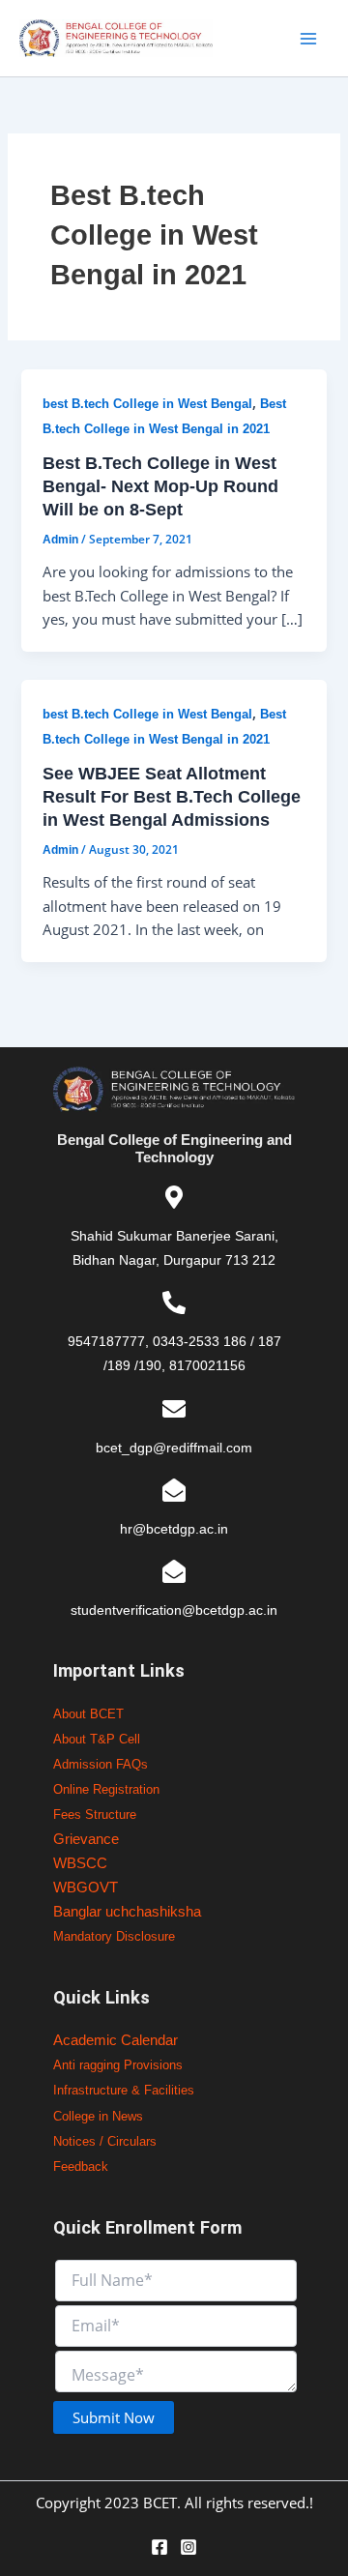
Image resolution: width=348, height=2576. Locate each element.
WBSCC (80, 1863)
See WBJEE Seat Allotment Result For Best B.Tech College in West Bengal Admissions (172, 796)
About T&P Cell (97, 1739)
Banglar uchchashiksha (127, 1912)
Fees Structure (95, 1815)
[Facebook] (159, 2547)
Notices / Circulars (105, 2141)
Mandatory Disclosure (114, 1936)
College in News (98, 2116)
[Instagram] (188, 2547)
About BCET (88, 1714)
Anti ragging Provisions (118, 2065)
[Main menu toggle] (308, 39)
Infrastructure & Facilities (124, 2090)
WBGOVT (86, 1888)
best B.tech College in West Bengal (147, 404)
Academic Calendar (116, 2040)
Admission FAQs (101, 1764)
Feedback (81, 2166)
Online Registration (106, 1789)
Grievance (86, 1839)
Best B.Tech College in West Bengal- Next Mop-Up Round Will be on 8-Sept (160, 485)
